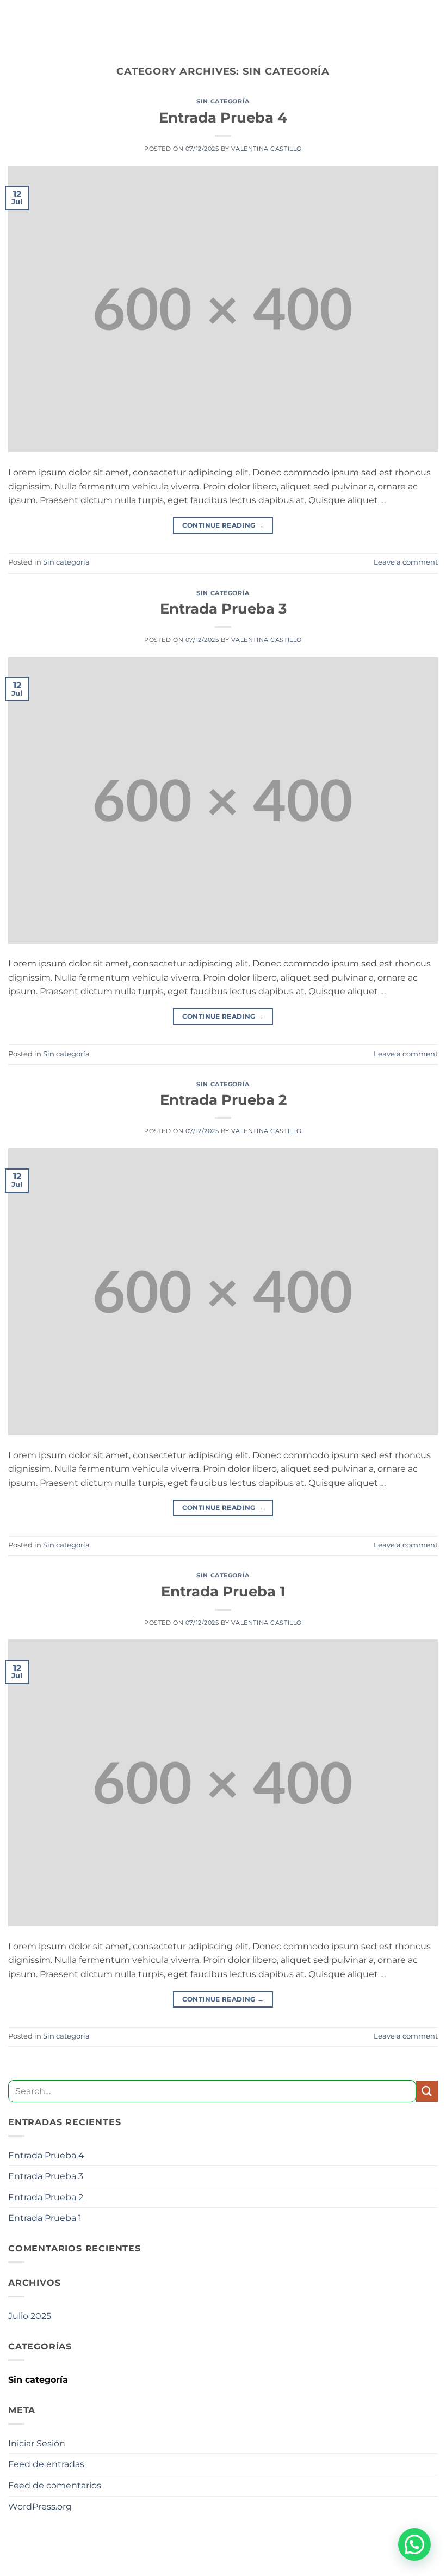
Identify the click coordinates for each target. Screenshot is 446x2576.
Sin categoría (223, 101)
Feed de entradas (46, 2464)
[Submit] (427, 2091)
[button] (414, 2544)
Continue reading (223, 525)
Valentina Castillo (267, 149)
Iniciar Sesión (37, 2443)
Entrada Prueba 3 (223, 608)
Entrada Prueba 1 (223, 1591)
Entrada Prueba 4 (223, 117)
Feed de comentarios (55, 2485)
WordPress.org (40, 2507)
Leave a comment (406, 562)
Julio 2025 (30, 2316)
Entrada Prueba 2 (223, 1100)
